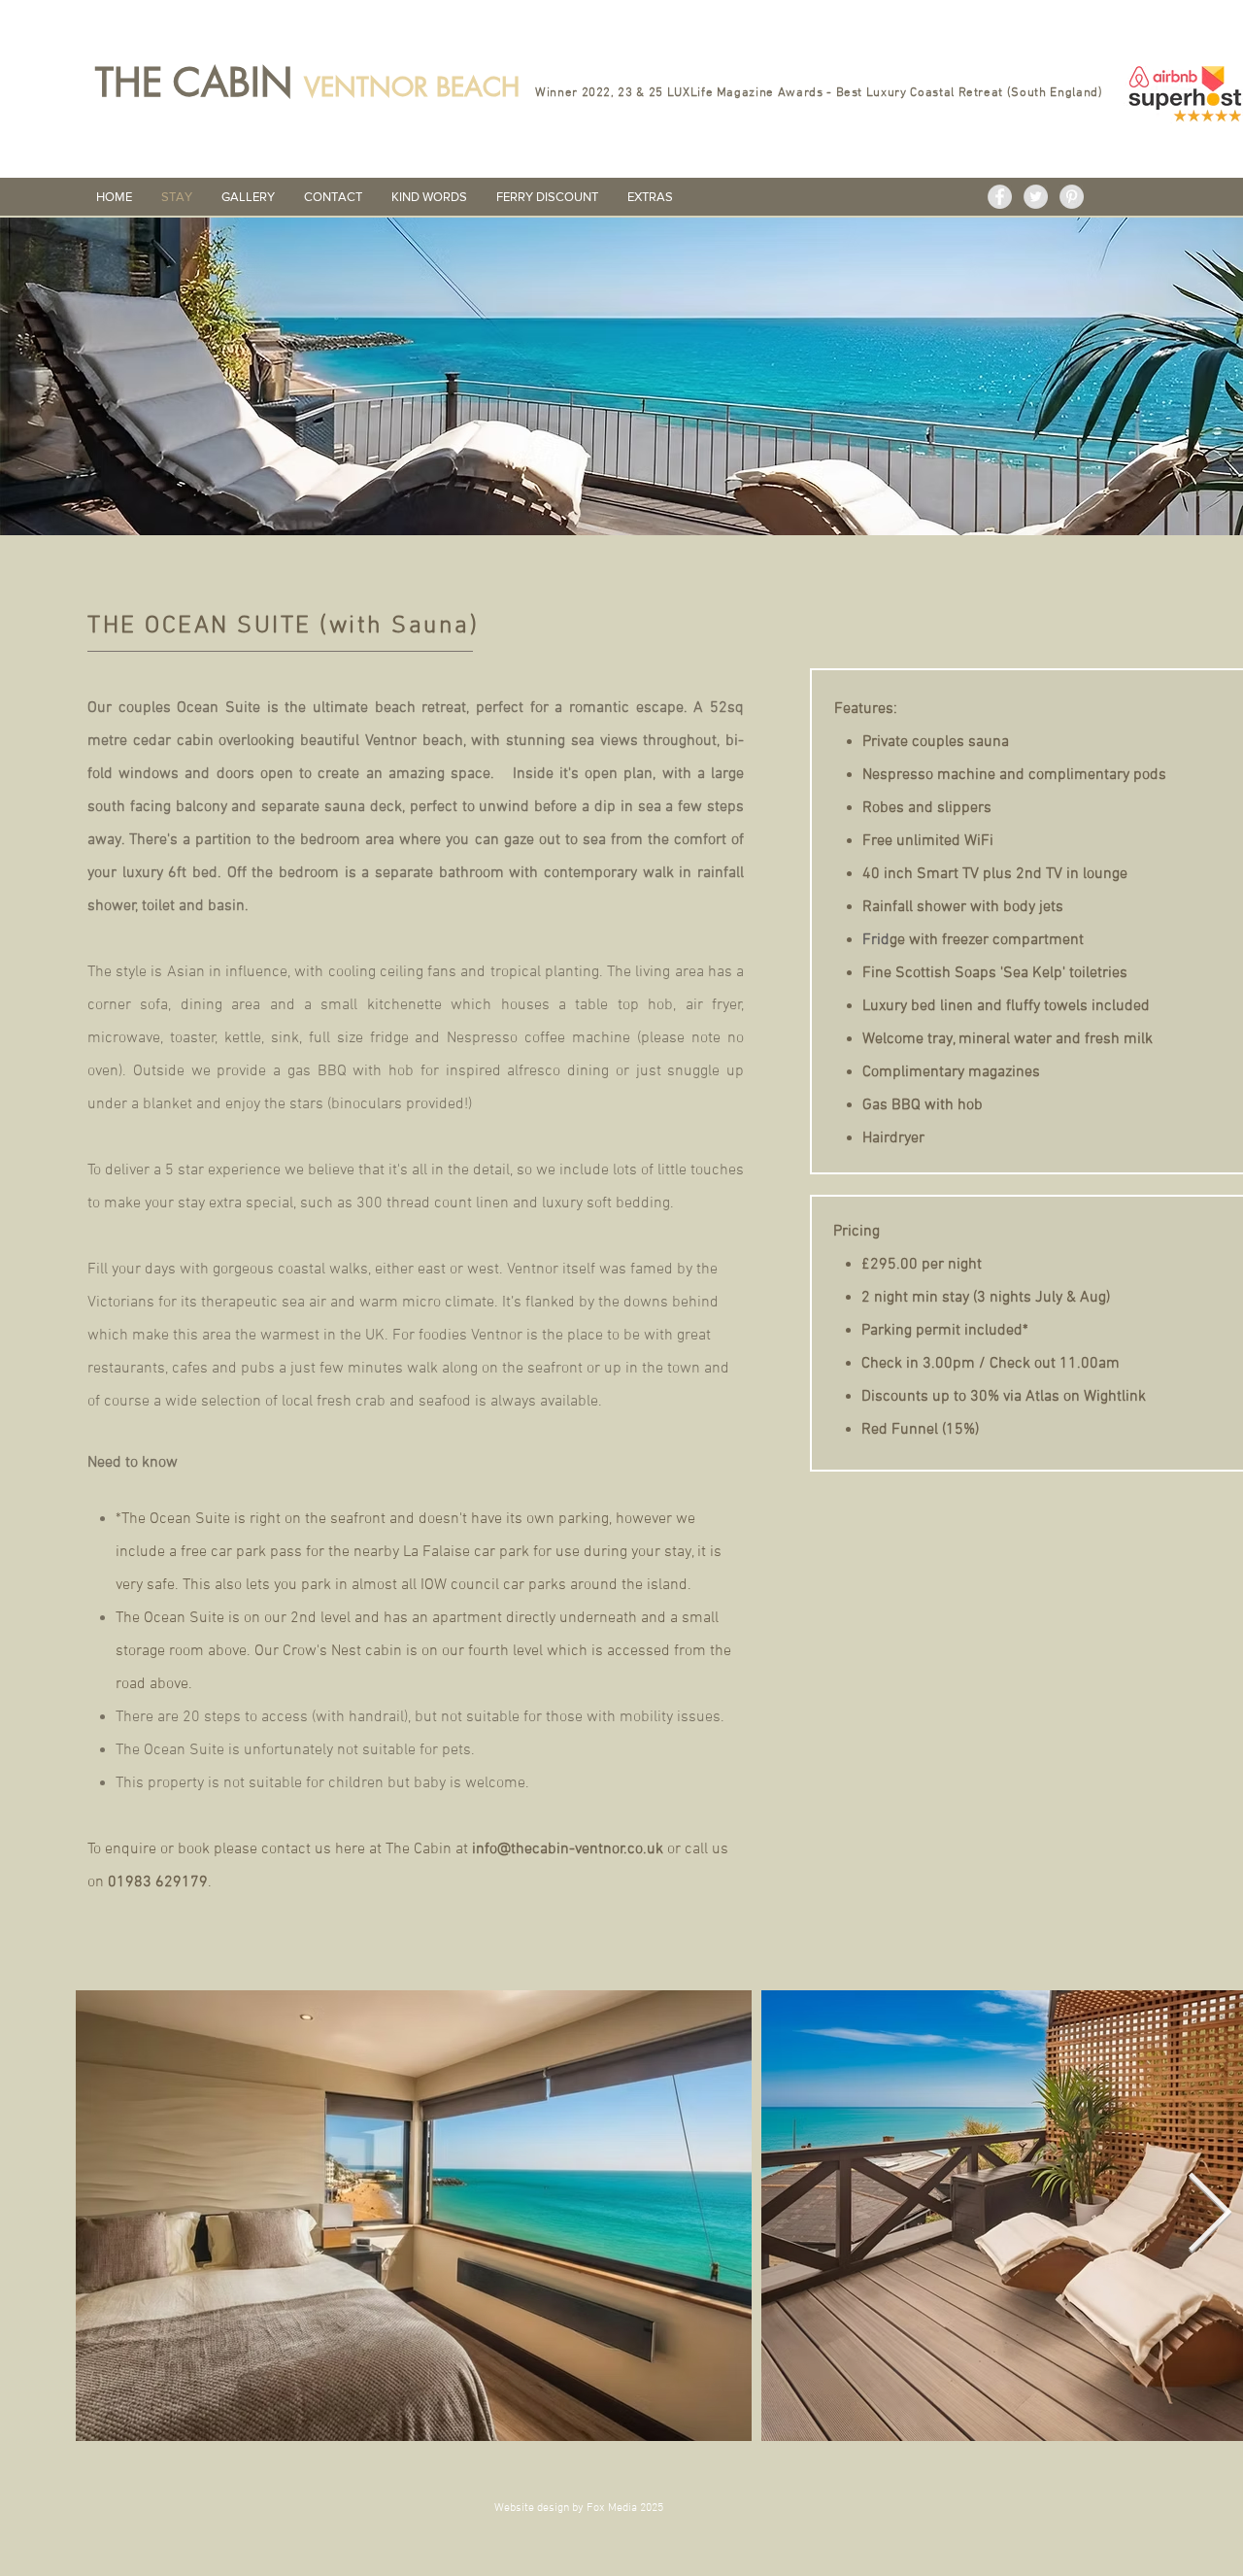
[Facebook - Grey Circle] (1000, 197)
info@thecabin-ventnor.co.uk (568, 1849)
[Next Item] (1209, 2216)
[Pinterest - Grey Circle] (1072, 197)
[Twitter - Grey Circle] (1036, 197)
